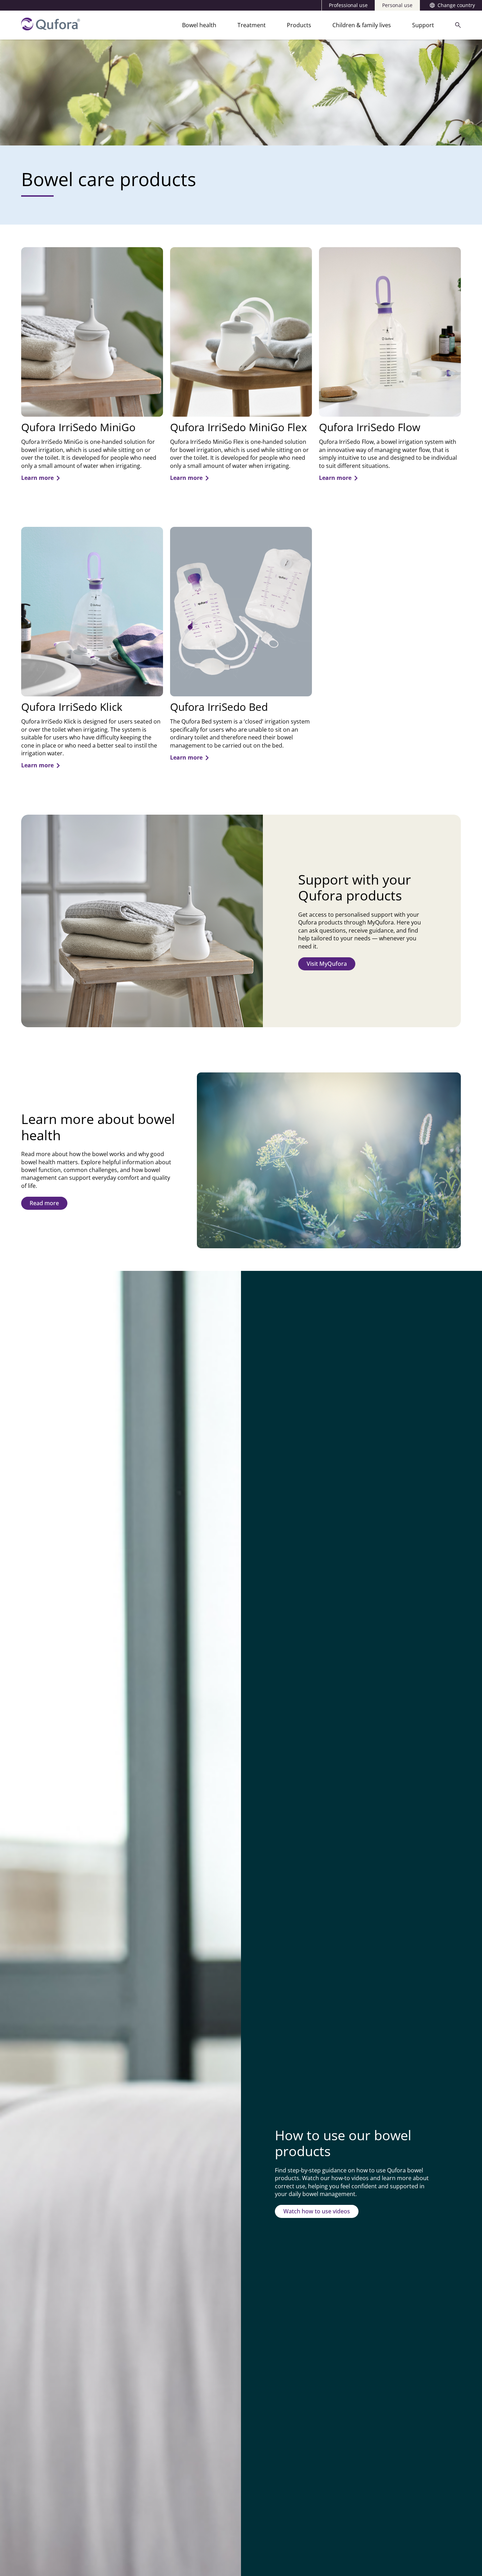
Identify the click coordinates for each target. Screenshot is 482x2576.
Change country (456, 5)
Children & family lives (362, 25)
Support (423, 25)
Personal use (397, 5)
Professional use (348, 5)
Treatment (252, 25)
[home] (51, 28)
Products (299, 25)
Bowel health (199, 25)
